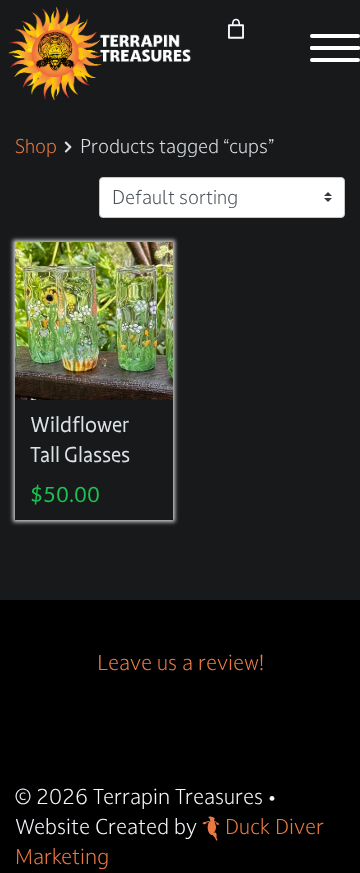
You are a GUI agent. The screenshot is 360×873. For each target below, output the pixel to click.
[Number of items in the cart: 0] (236, 29)
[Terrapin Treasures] (101, 52)
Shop (36, 146)
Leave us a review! (180, 662)
